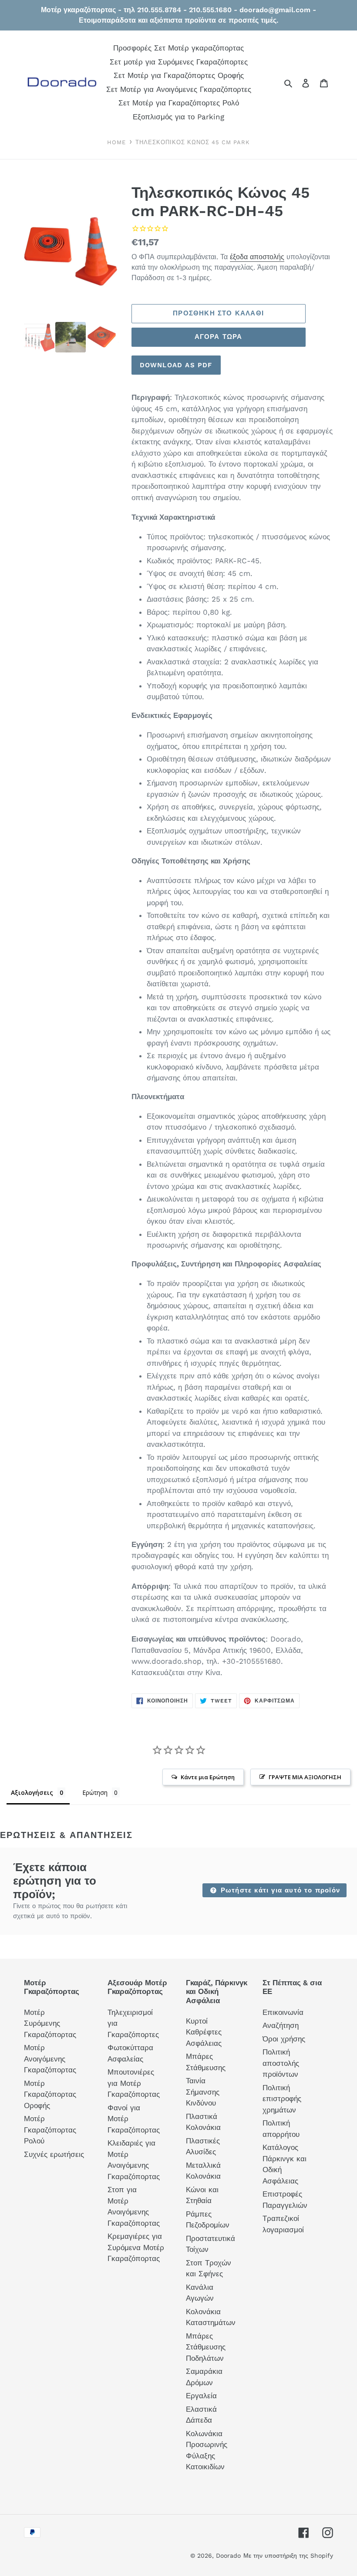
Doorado (228, 2556)
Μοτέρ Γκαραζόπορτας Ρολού (50, 2130)
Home (116, 142)
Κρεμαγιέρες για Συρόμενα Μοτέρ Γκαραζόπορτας (136, 2247)
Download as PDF (176, 365)
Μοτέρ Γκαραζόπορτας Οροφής (50, 2094)
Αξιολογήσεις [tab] (32, 1792)
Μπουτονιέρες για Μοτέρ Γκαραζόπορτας (134, 2083)
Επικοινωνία (283, 2012)
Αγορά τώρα (219, 337)
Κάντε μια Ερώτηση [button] (208, 1777)
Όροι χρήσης (284, 2039)
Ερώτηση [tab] (95, 1792)
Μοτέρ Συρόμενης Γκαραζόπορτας (50, 2023)
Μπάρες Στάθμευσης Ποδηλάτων (206, 2347)
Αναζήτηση (281, 2025)
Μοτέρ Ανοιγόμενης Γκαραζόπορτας (50, 2059)
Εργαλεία (201, 2396)
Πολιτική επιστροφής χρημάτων (282, 2099)
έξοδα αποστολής (257, 257)
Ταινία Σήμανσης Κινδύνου (203, 2092)
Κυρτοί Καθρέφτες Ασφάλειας (204, 2032)
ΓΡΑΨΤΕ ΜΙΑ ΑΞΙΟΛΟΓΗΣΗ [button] (305, 1777)
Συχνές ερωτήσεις (54, 2154)
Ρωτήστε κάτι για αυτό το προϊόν (279, 1890)
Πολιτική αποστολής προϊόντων (281, 2063)
